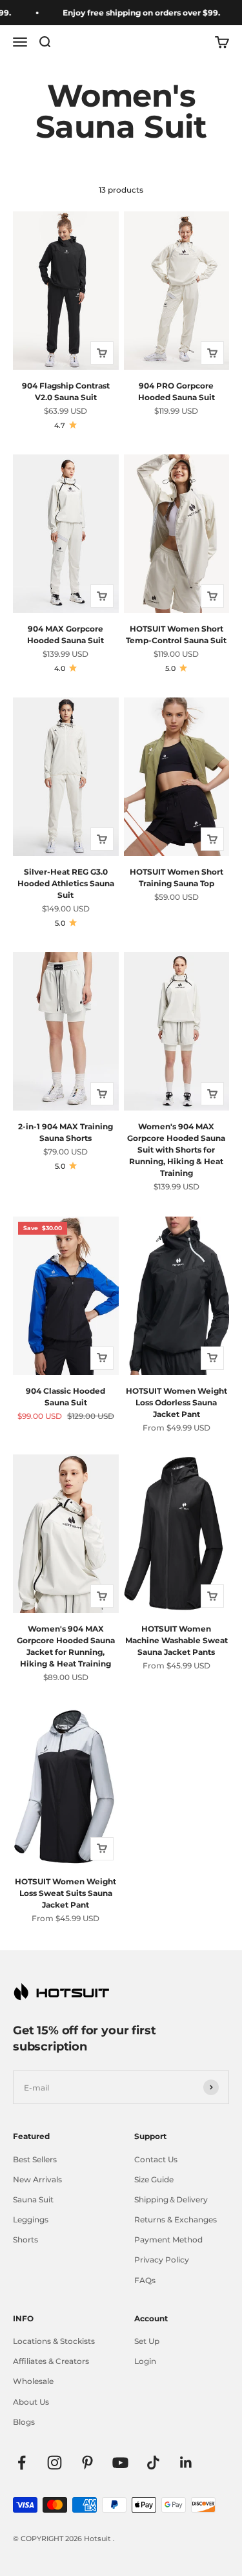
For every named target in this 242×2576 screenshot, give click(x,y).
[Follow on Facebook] (22, 2463)
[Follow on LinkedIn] (186, 2463)
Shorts (25, 2240)
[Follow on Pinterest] (87, 2463)
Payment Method (168, 2240)
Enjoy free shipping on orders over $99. (132, 13)
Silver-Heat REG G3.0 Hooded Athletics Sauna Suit (66, 883)
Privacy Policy (162, 2260)
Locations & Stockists (54, 2341)
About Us (31, 2402)
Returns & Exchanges (176, 2219)
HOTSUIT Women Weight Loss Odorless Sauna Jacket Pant (176, 1402)
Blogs (24, 2422)
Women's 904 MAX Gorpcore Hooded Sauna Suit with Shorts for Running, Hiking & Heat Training (176, 1150)
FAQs (145, 2280)
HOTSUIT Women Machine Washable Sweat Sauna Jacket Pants (176, 1640)
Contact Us (156, 2159)
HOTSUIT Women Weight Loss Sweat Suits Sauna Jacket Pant (66, 1893)
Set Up (147, 2341)
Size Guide (154, 2179)
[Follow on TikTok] (153, 2463)
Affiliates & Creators (51, 2361)
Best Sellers (35, 2159)
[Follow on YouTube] (120, 2463)
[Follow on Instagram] (55, 2463)
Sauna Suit (33, 2199)
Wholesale (33, 2381)
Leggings (31, 2219)
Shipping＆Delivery (171, 2199)
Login (145, 2361)
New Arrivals (37, 2179)
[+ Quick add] (102, 353)
